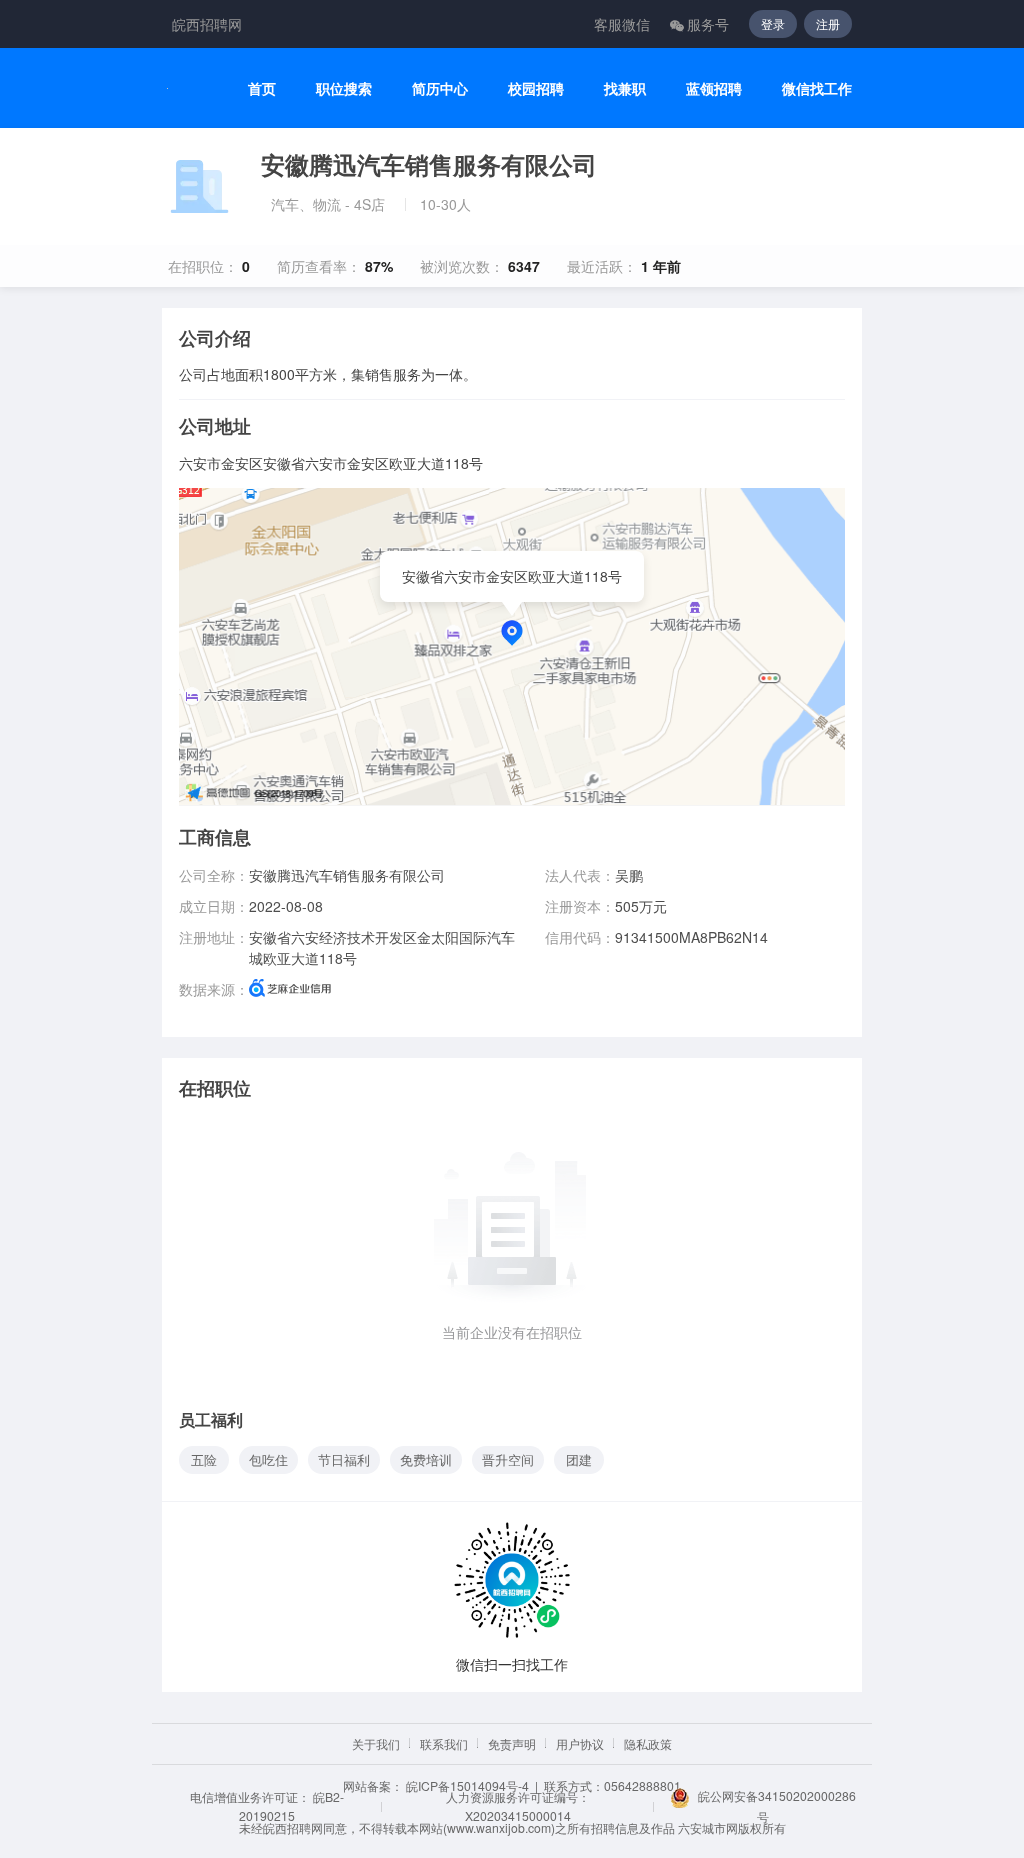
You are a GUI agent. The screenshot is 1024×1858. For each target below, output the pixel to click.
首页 (262, 88)
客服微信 (622, 24)
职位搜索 (344, 88)
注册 (828, 23)
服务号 (708, 24)
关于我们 (376, 1743)
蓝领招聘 (714, 88)
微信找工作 (817, 88)
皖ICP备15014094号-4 (467, 1785)
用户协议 (580, 1743)
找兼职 (625, 88)
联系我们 (444, 1743)
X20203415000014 (518, 1815)
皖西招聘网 (207, 24)
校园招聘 (536, 88)
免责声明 (512, 1743)
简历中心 (440, 88)
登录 (773, 23)
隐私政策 (648, 1743)
